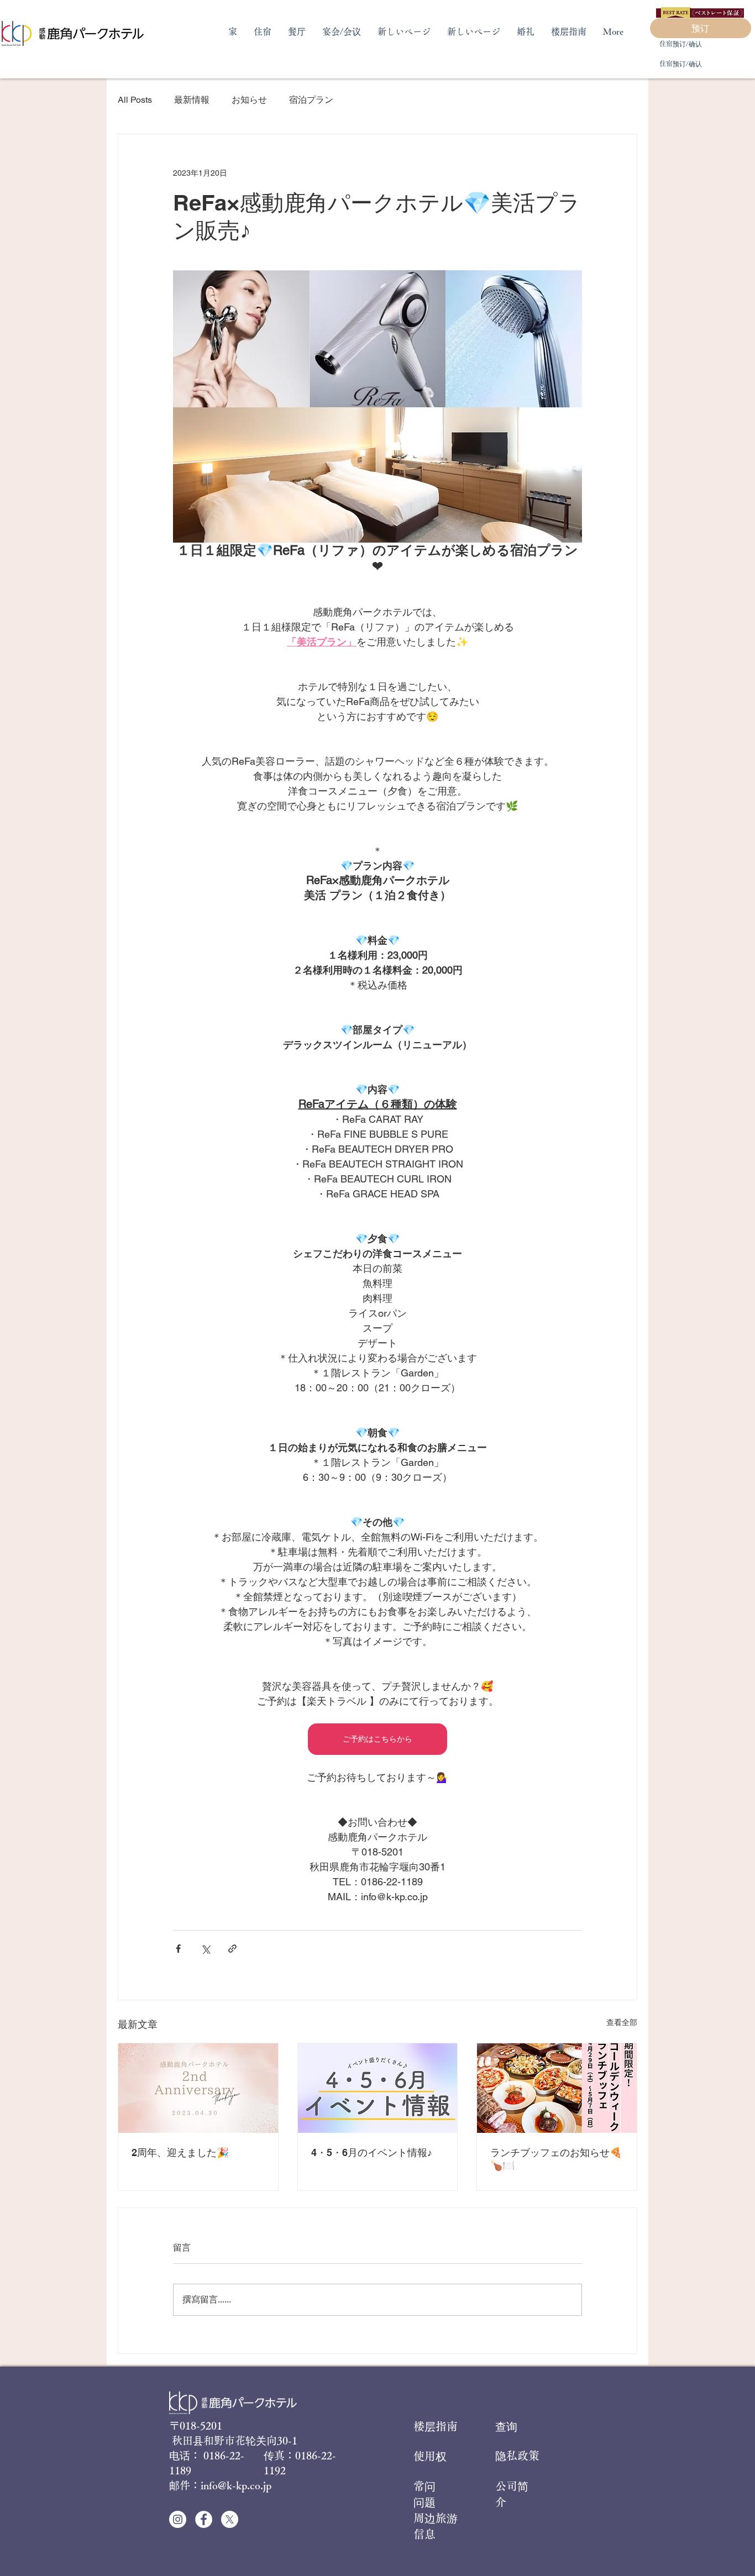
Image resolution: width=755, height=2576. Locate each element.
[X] (230, 2519)
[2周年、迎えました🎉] (198, 2088)
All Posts (135, 100)
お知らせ (249, 100)
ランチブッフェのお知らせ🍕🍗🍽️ (556, 2159)
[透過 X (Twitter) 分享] (205, 1949)
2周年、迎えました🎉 (180, 2152)
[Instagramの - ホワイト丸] (178, 2519)
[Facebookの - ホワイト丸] (204, 2519)
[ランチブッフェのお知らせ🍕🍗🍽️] (557, 2088)
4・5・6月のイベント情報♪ (372, 2152)
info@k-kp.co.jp (236, 2485)
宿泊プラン (311, 100)
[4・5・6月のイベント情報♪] (378, 2088)
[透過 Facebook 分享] (178, 1949)
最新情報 (192, 100)
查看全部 (622, 2022)
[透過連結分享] (232, 1949)
